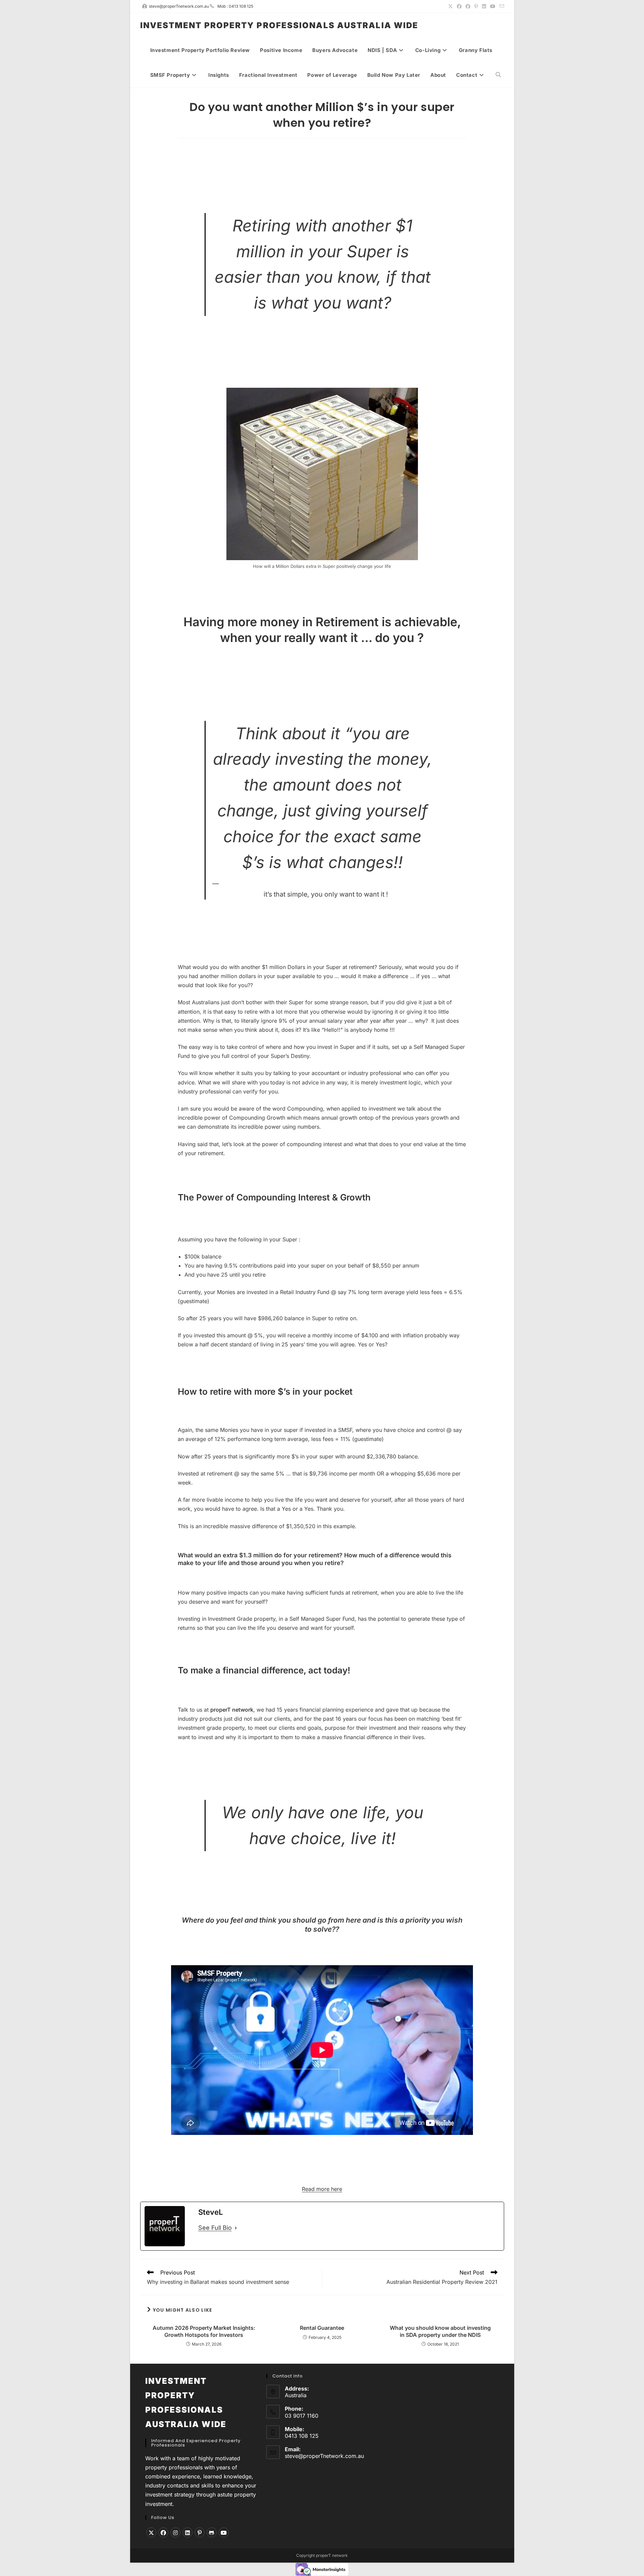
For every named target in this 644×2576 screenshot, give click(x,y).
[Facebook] (163, 2532)
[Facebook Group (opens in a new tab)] (468, 6)
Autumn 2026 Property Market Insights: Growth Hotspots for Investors (204, 2331)
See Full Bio (215, 2228)
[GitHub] (212, 2532)
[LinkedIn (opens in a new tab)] (484, 6)
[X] (151, 2532)
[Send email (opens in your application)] (501, 6)
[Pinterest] (200, 2532)
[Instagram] (175, 2532)
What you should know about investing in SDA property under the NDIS (440, 2331)
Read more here (322, 2189)
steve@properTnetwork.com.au (324, 2456)
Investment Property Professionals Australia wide (279, 25)
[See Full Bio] (236, 2228)
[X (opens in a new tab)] (450, 6)
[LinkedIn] (187, 2532)
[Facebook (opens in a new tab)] (459, 6)
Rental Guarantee (322, 2328)
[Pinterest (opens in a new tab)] (476, 6)
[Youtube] (224, 2532)
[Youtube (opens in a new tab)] (493, 6)
